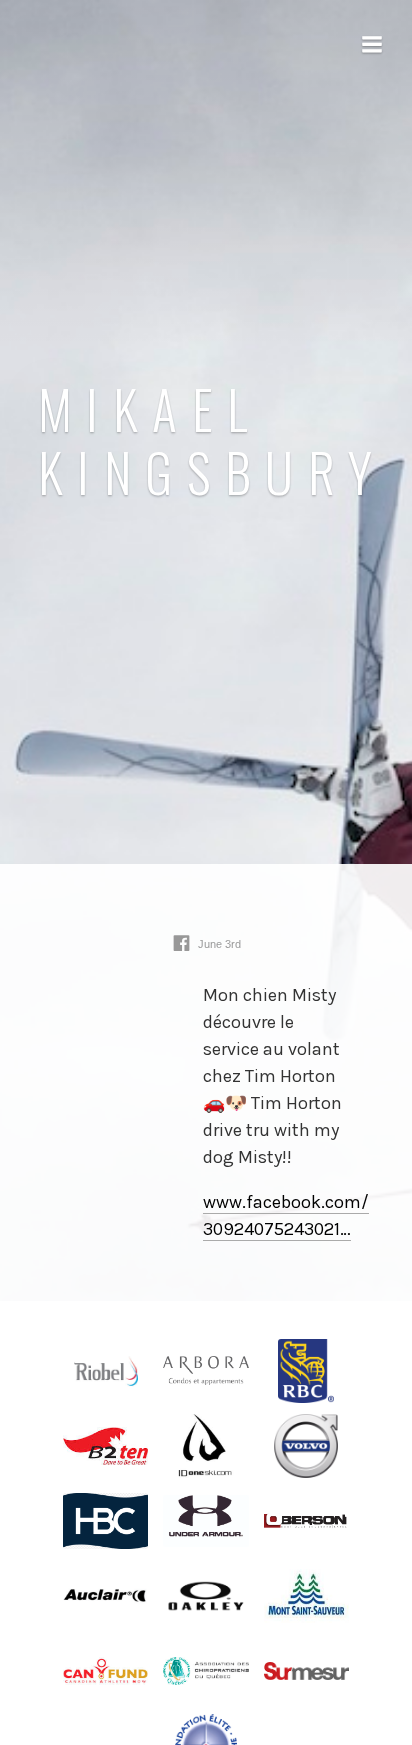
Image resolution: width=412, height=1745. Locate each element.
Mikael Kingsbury (212, 440)
